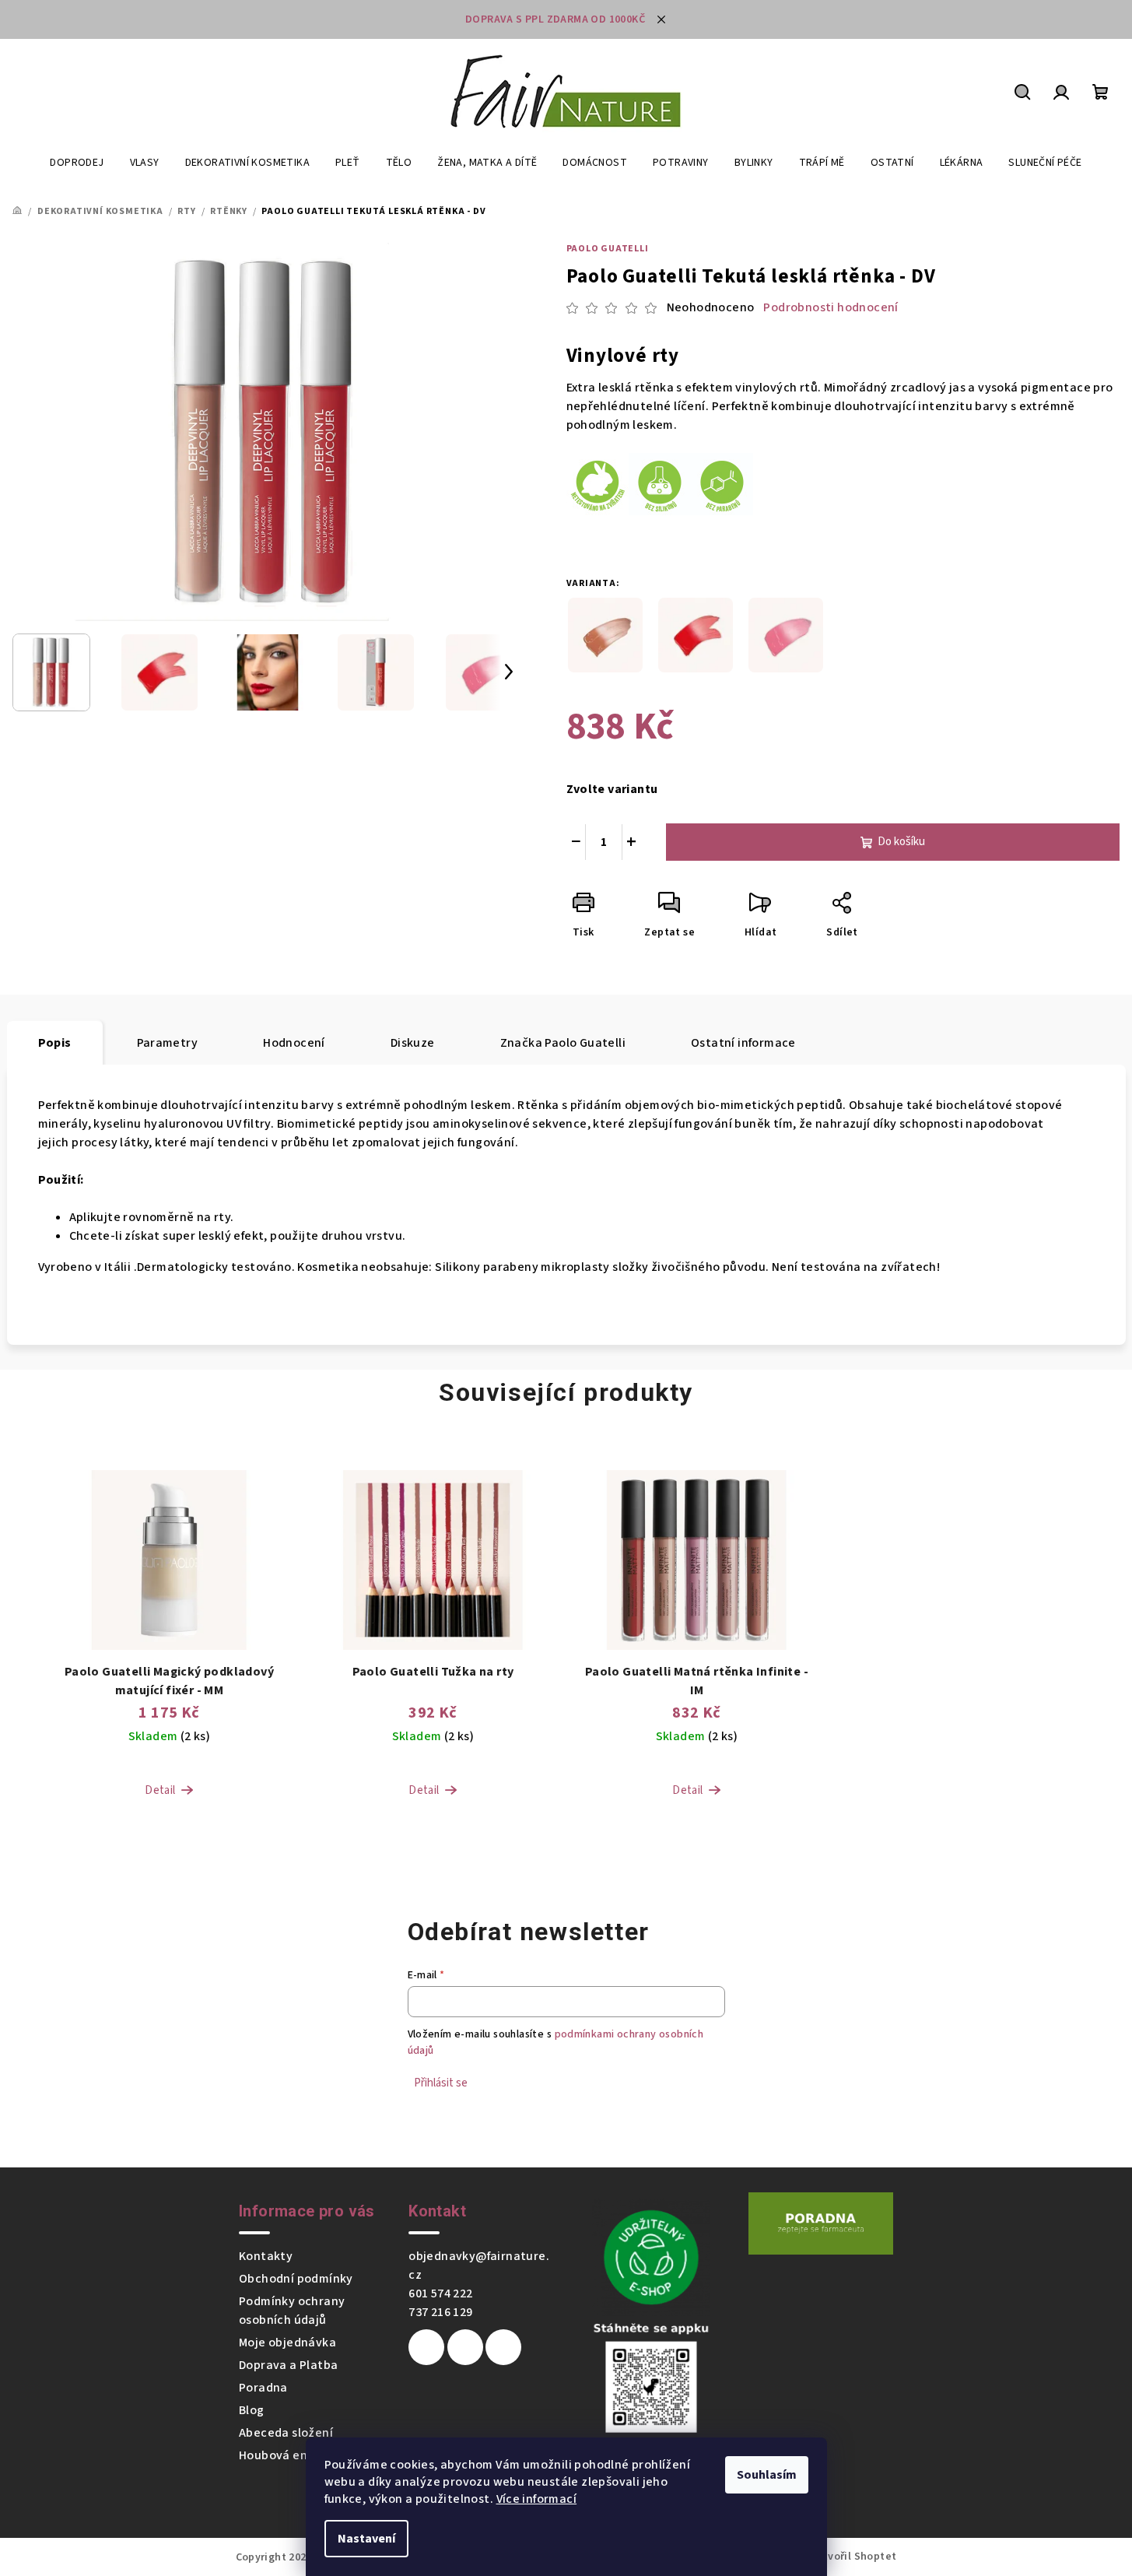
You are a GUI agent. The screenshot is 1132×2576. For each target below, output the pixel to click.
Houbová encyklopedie (305, 2455)
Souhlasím (767, 2475)
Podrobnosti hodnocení (831, 307)
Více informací (537, 2499)
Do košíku (901, 842)
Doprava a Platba (288, 2365)
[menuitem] (77, 163)
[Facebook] (426, 2347)
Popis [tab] (55, 1043)
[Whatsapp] (503, 2347)
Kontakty (266, 2256)
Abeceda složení (286, 2433)
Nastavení (366, 2539)
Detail (160, 1790)
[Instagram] (465, 2347)
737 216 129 (440, 2312)
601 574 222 (440, 2293)
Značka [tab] (563, 1043)
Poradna (263, 2388)
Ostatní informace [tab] (743, 1043)
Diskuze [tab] (413, 1043)
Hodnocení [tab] (294, 1043)
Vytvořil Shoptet (853, 2557)
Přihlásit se (441, 2083)
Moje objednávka (287, 2343)
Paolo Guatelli (608, 249)
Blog (252, 2410)
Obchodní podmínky (296, 2279)
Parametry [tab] (168, 1043)
